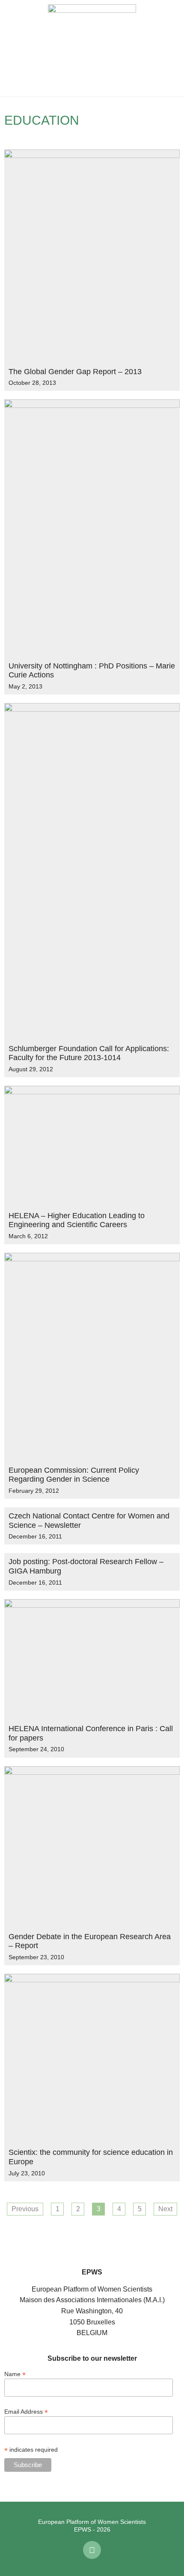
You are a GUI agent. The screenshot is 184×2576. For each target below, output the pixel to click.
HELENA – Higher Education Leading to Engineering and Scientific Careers (77, 1220)
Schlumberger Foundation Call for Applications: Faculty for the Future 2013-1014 (89, 1053)
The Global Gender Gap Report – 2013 (75, 372)
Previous (25, 2209)
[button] (13, 48)
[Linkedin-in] (92, 2550)
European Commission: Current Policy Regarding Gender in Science (74, 1475)
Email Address (26, 2411)
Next (165, 2209)
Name (15, 2374)
